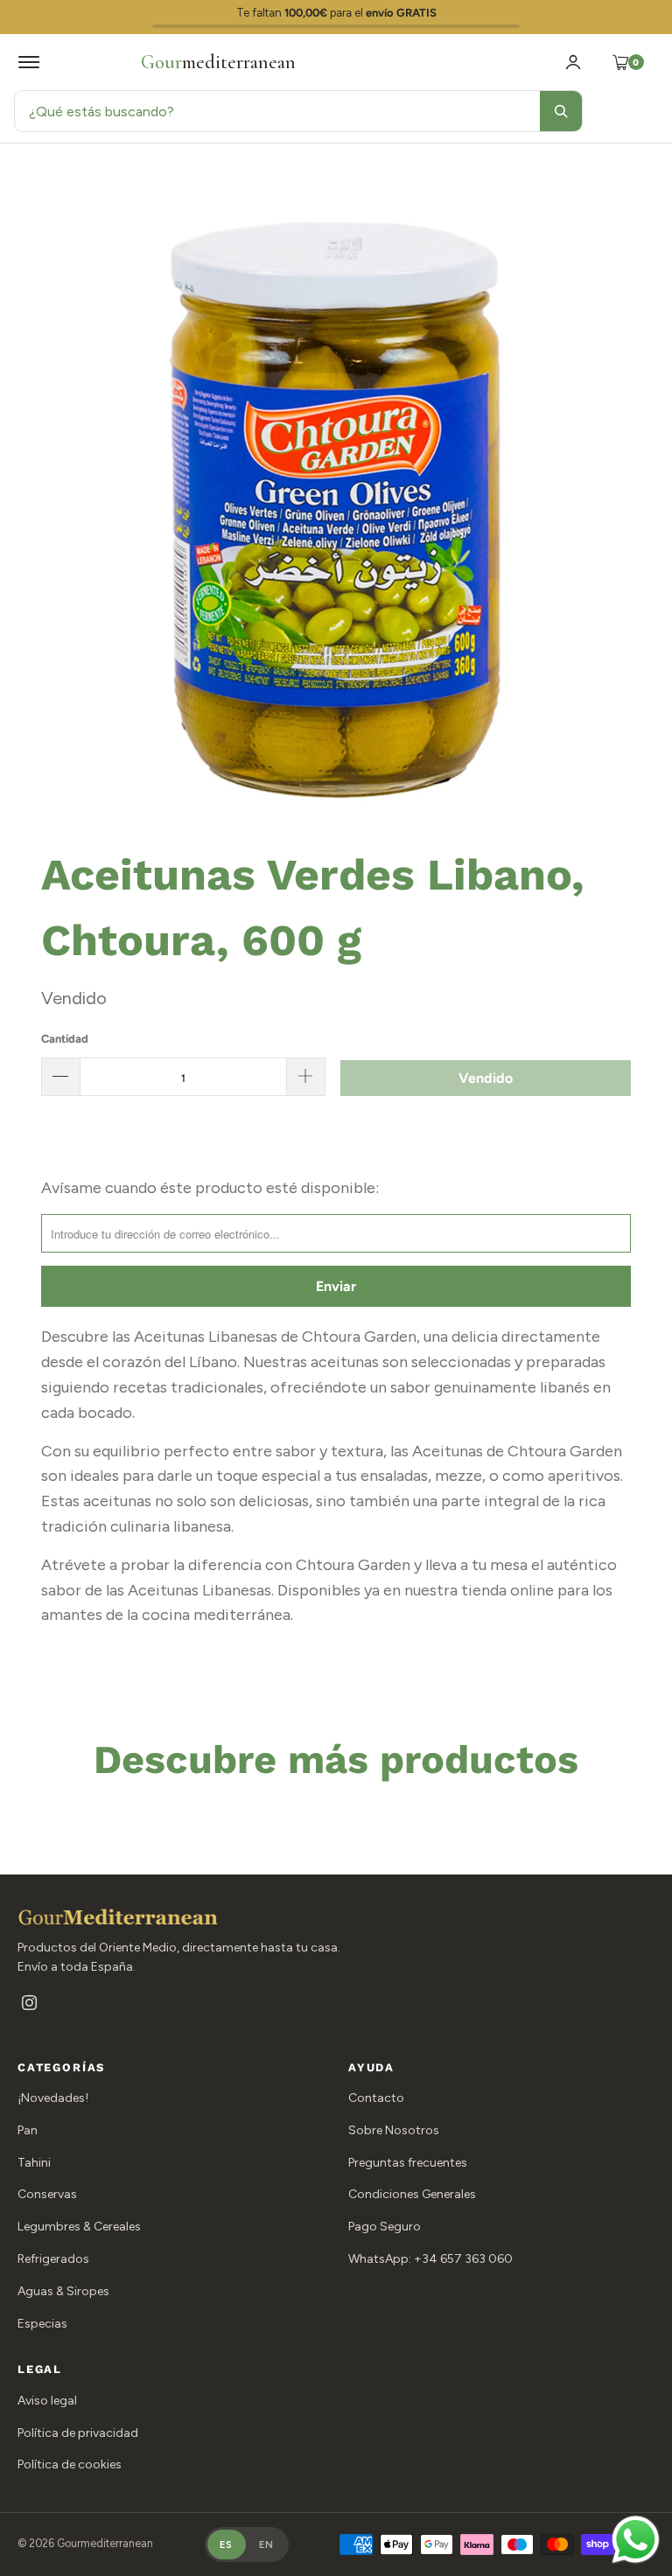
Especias (42, 2324)
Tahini (34, 2163)
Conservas (47, 2194)
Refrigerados (53, 2259)
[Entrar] (573, 62)
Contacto (376, 2098)
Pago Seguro (385, 2227)
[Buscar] (561, 111)
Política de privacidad (78, 2433)
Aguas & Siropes (63, 2291)
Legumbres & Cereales (79, 2227)
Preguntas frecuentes (408, 2163)
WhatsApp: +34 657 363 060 (430, 2259)
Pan (28, 2130)
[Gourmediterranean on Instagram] (29, 2004)
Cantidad (65, 1039)
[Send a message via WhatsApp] (636, 2540)
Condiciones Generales (412, 2194)
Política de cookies (70, 2464)
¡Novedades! (53, 2098)
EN (267, 2545)
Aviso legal (47, 2401)
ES (227, 2545)
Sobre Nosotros (394, 2130)
